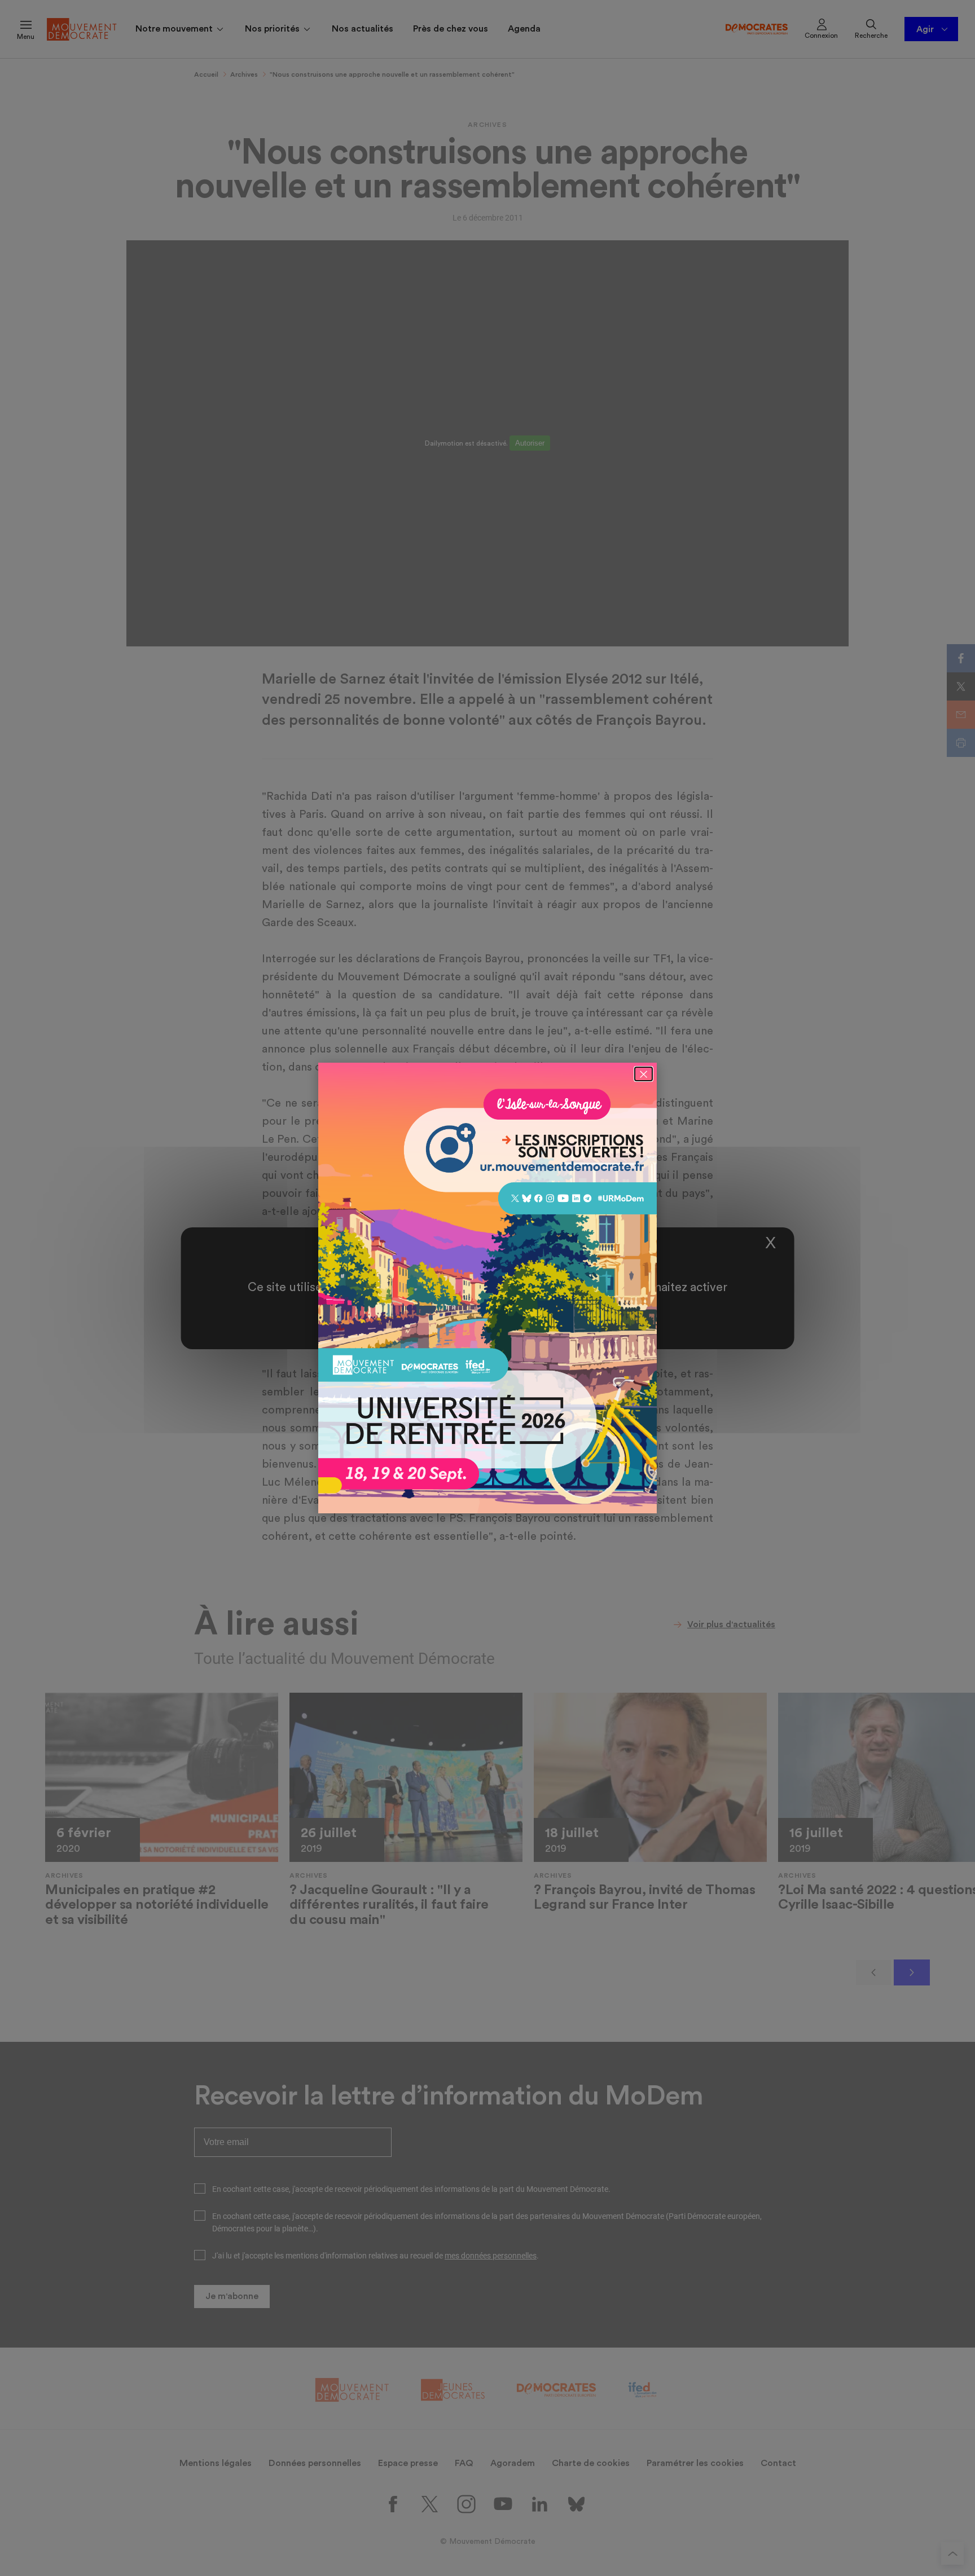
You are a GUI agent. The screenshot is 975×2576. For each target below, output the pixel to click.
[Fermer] (644, 1074)
